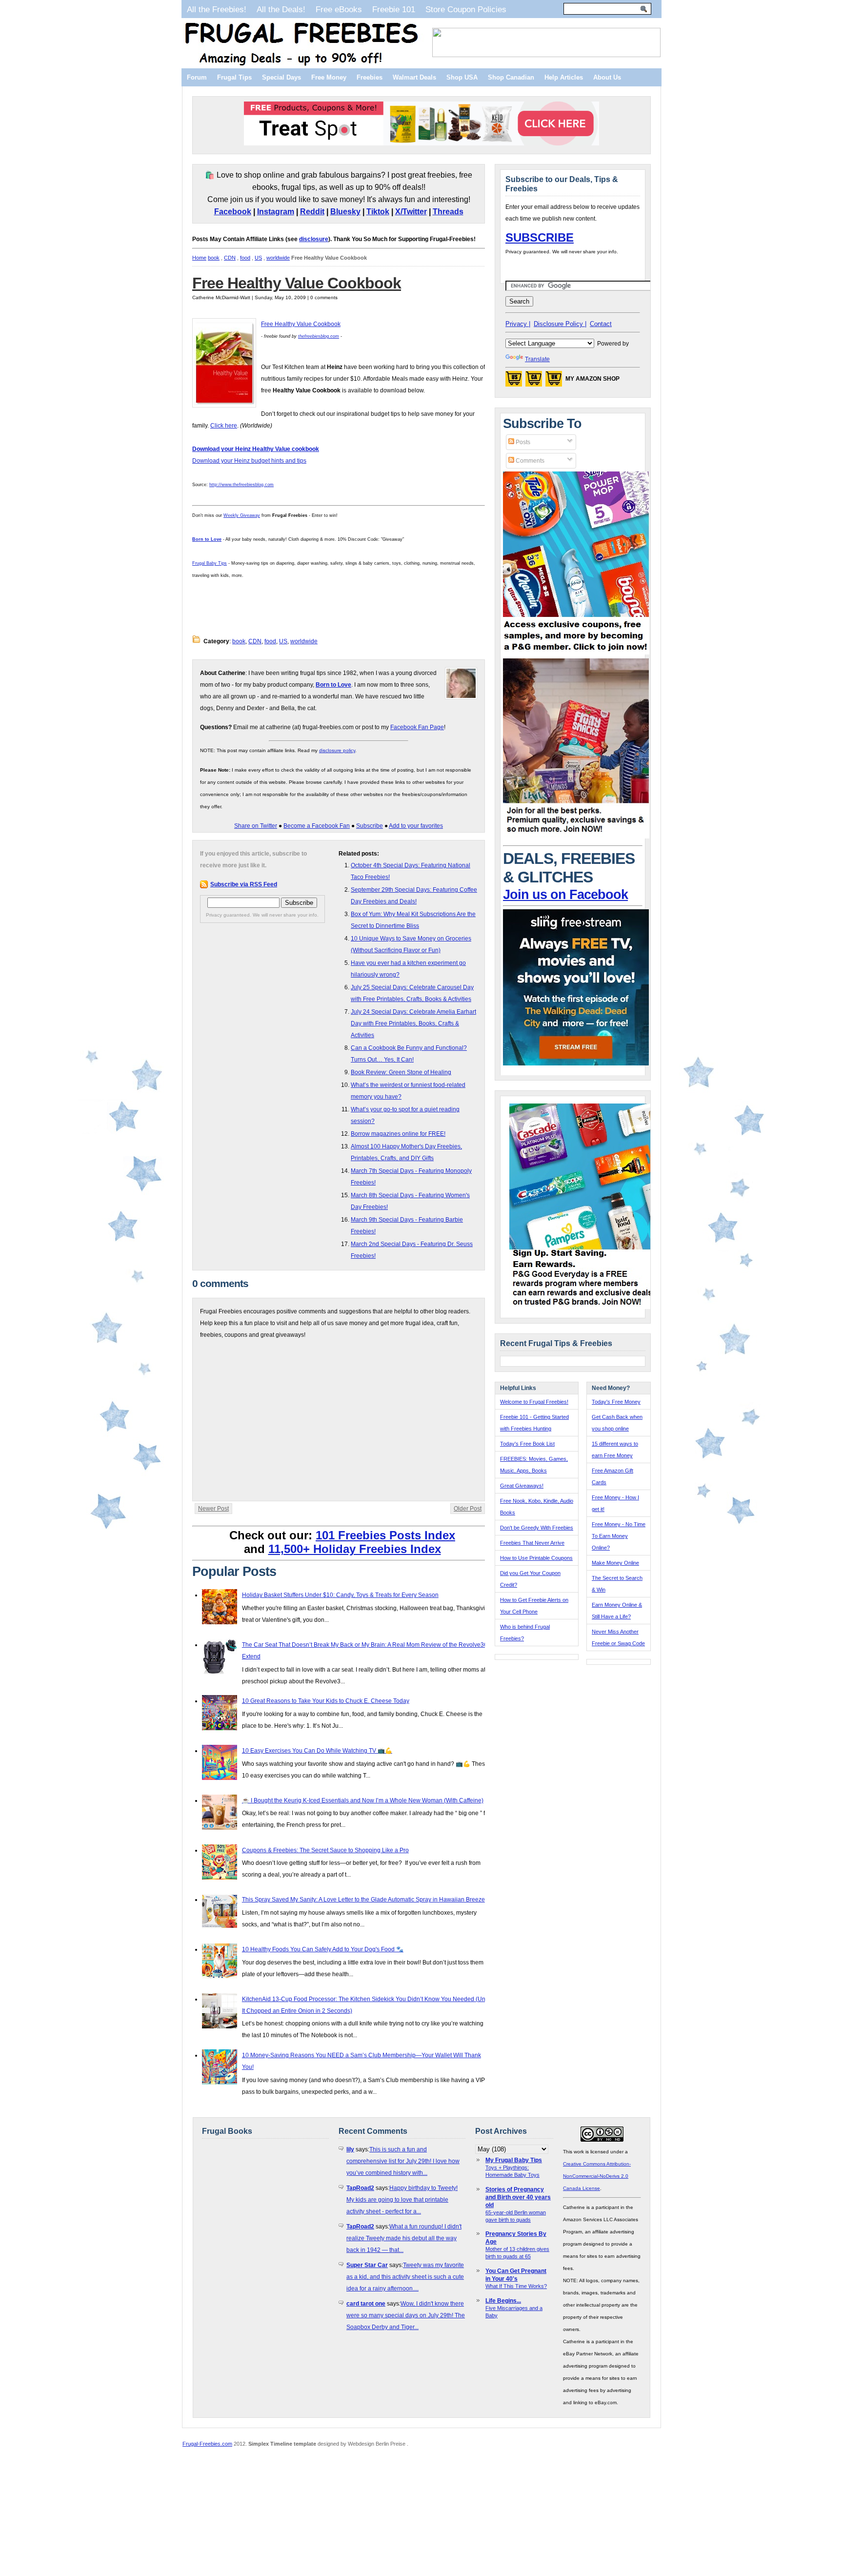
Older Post (468, 1509)
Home (199, 258)
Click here (224, 426)
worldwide (278, 258)
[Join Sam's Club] (576, 837)
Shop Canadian (511, 77)
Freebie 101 (394, 9)
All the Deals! (281, 9)
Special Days (281, 77)
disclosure (314, 239)
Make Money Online (615, 1563)
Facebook (233, 212)
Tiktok (378, 212)
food (245, 258)
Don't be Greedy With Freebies (537, 1528)
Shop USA (462, 77)
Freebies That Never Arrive (532, 1543)
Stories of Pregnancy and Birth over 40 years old (518, 2197)
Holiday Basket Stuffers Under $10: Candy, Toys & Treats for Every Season (340, 1595)
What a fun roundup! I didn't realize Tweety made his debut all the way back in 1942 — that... (404, 2238)
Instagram (276, 212)
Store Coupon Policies (466, 9)
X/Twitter (411, 212)
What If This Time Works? (516, 2286)
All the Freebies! (217, 9)
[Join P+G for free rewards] (583, 1307)
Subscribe (370, 826)
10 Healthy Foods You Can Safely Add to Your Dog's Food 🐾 (323, 1949)
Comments (529, 461)
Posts (522, 442)
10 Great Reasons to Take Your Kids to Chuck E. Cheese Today (326, 1701)
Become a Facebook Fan (317, 826)
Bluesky (345, 212)
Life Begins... (503, 2301)
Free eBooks (339, 9)
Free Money (329, 77)
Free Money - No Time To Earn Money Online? (619, 1536)
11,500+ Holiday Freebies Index (355, 1549)
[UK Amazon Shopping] (554, 382)
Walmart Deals (414, 77)
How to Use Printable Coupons (536, 1558)
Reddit (312, 212)
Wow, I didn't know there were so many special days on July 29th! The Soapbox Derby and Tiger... (406, 2315)
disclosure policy (337, 750)
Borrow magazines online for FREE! (398, 1134)
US (258, 258)
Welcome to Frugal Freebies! (534, 1402)
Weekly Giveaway (242, 515)
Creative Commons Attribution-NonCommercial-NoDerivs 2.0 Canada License (597, 2176)
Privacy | (518, 324)
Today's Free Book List (527, 1444)
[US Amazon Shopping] (514, 382)
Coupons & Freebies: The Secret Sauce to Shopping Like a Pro (325, 1850)
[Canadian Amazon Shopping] (534, 382)
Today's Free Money (616, 1402)
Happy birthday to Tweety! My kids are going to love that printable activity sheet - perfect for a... (402, 2200)
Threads (448, 212)
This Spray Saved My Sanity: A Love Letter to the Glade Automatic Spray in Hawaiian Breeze (363, 1900)
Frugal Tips (234, 77)
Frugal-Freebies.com (207, 2444)
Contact (601, 324)
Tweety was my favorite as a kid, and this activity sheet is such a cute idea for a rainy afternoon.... (405, 2277)
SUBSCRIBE (540, 237)
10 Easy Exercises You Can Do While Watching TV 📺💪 (317, 1751)
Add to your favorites (416, 826)
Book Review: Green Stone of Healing (401, 1072)
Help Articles (564, 77)
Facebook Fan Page (417, 727)
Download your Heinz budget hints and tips (249, 461)
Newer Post (213, 1509)
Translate (537, 359)
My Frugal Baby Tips (514, 2160)
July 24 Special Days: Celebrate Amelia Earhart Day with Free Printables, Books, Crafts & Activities (413, 1023)
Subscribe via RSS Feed (244, 884)
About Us (607, 77)
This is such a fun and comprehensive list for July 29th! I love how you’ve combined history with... (403, 2161)
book (214, 258)
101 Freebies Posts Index (385, 1535)
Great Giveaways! (522, 1486)
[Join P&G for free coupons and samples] (576, 653)
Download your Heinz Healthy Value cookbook (256, 449)
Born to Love (207, 539)
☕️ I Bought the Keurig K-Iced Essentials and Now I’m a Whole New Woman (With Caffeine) (363, 1800)
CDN (230, 258)
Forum (197, 77)
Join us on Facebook (565, 895)
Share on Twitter (256, 826)
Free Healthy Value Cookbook (297, 283)
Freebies (370, 77)
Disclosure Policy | (560, 324)
